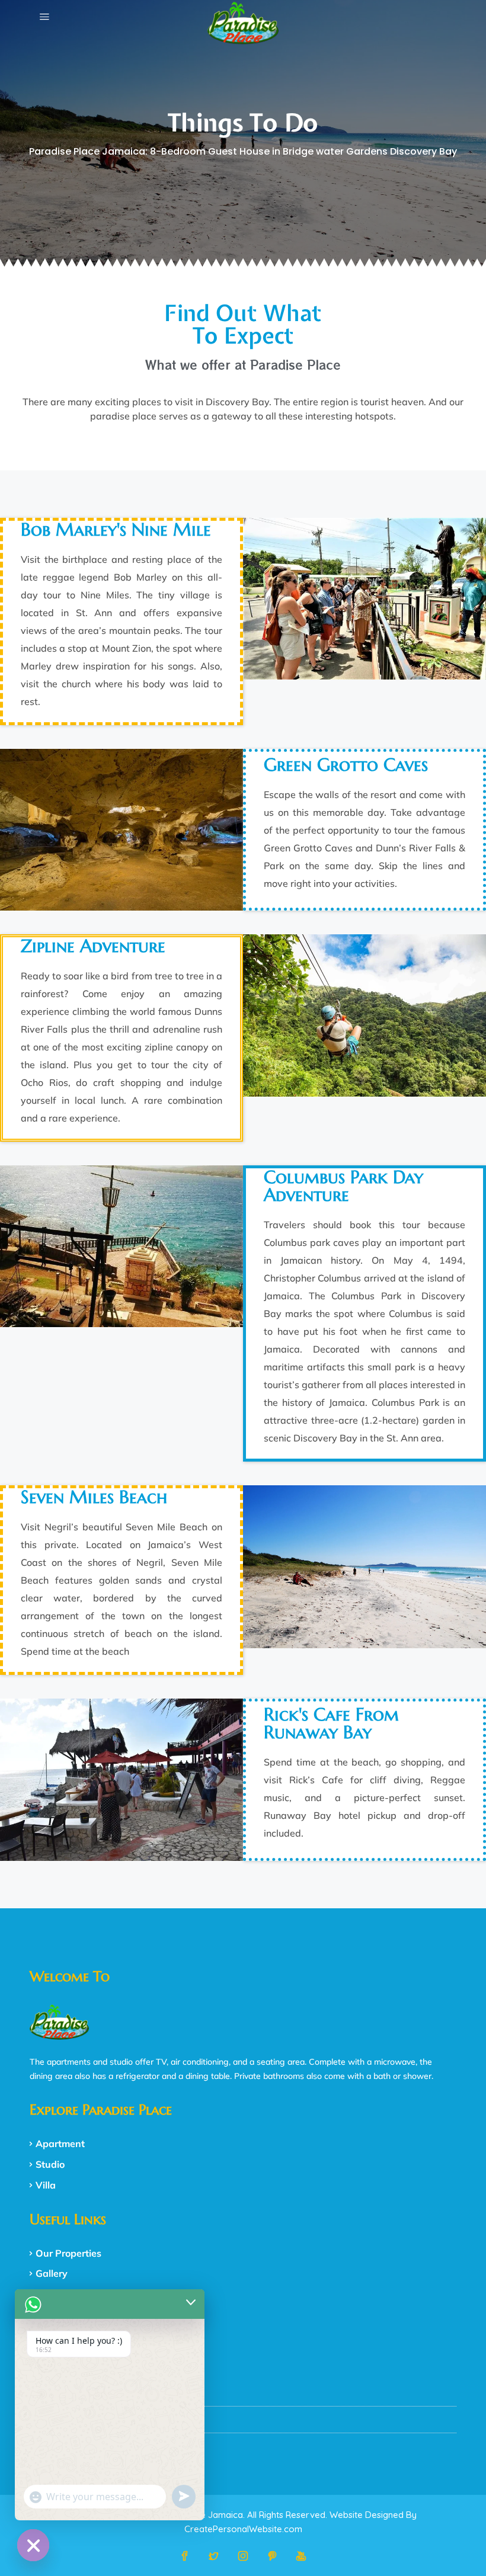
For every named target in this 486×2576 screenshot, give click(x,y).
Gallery (52, 2273)
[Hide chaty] (33, 2545)
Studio (50, 2164)
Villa (46, 2185)
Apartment (60, 2144)
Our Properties (68, 2253)
